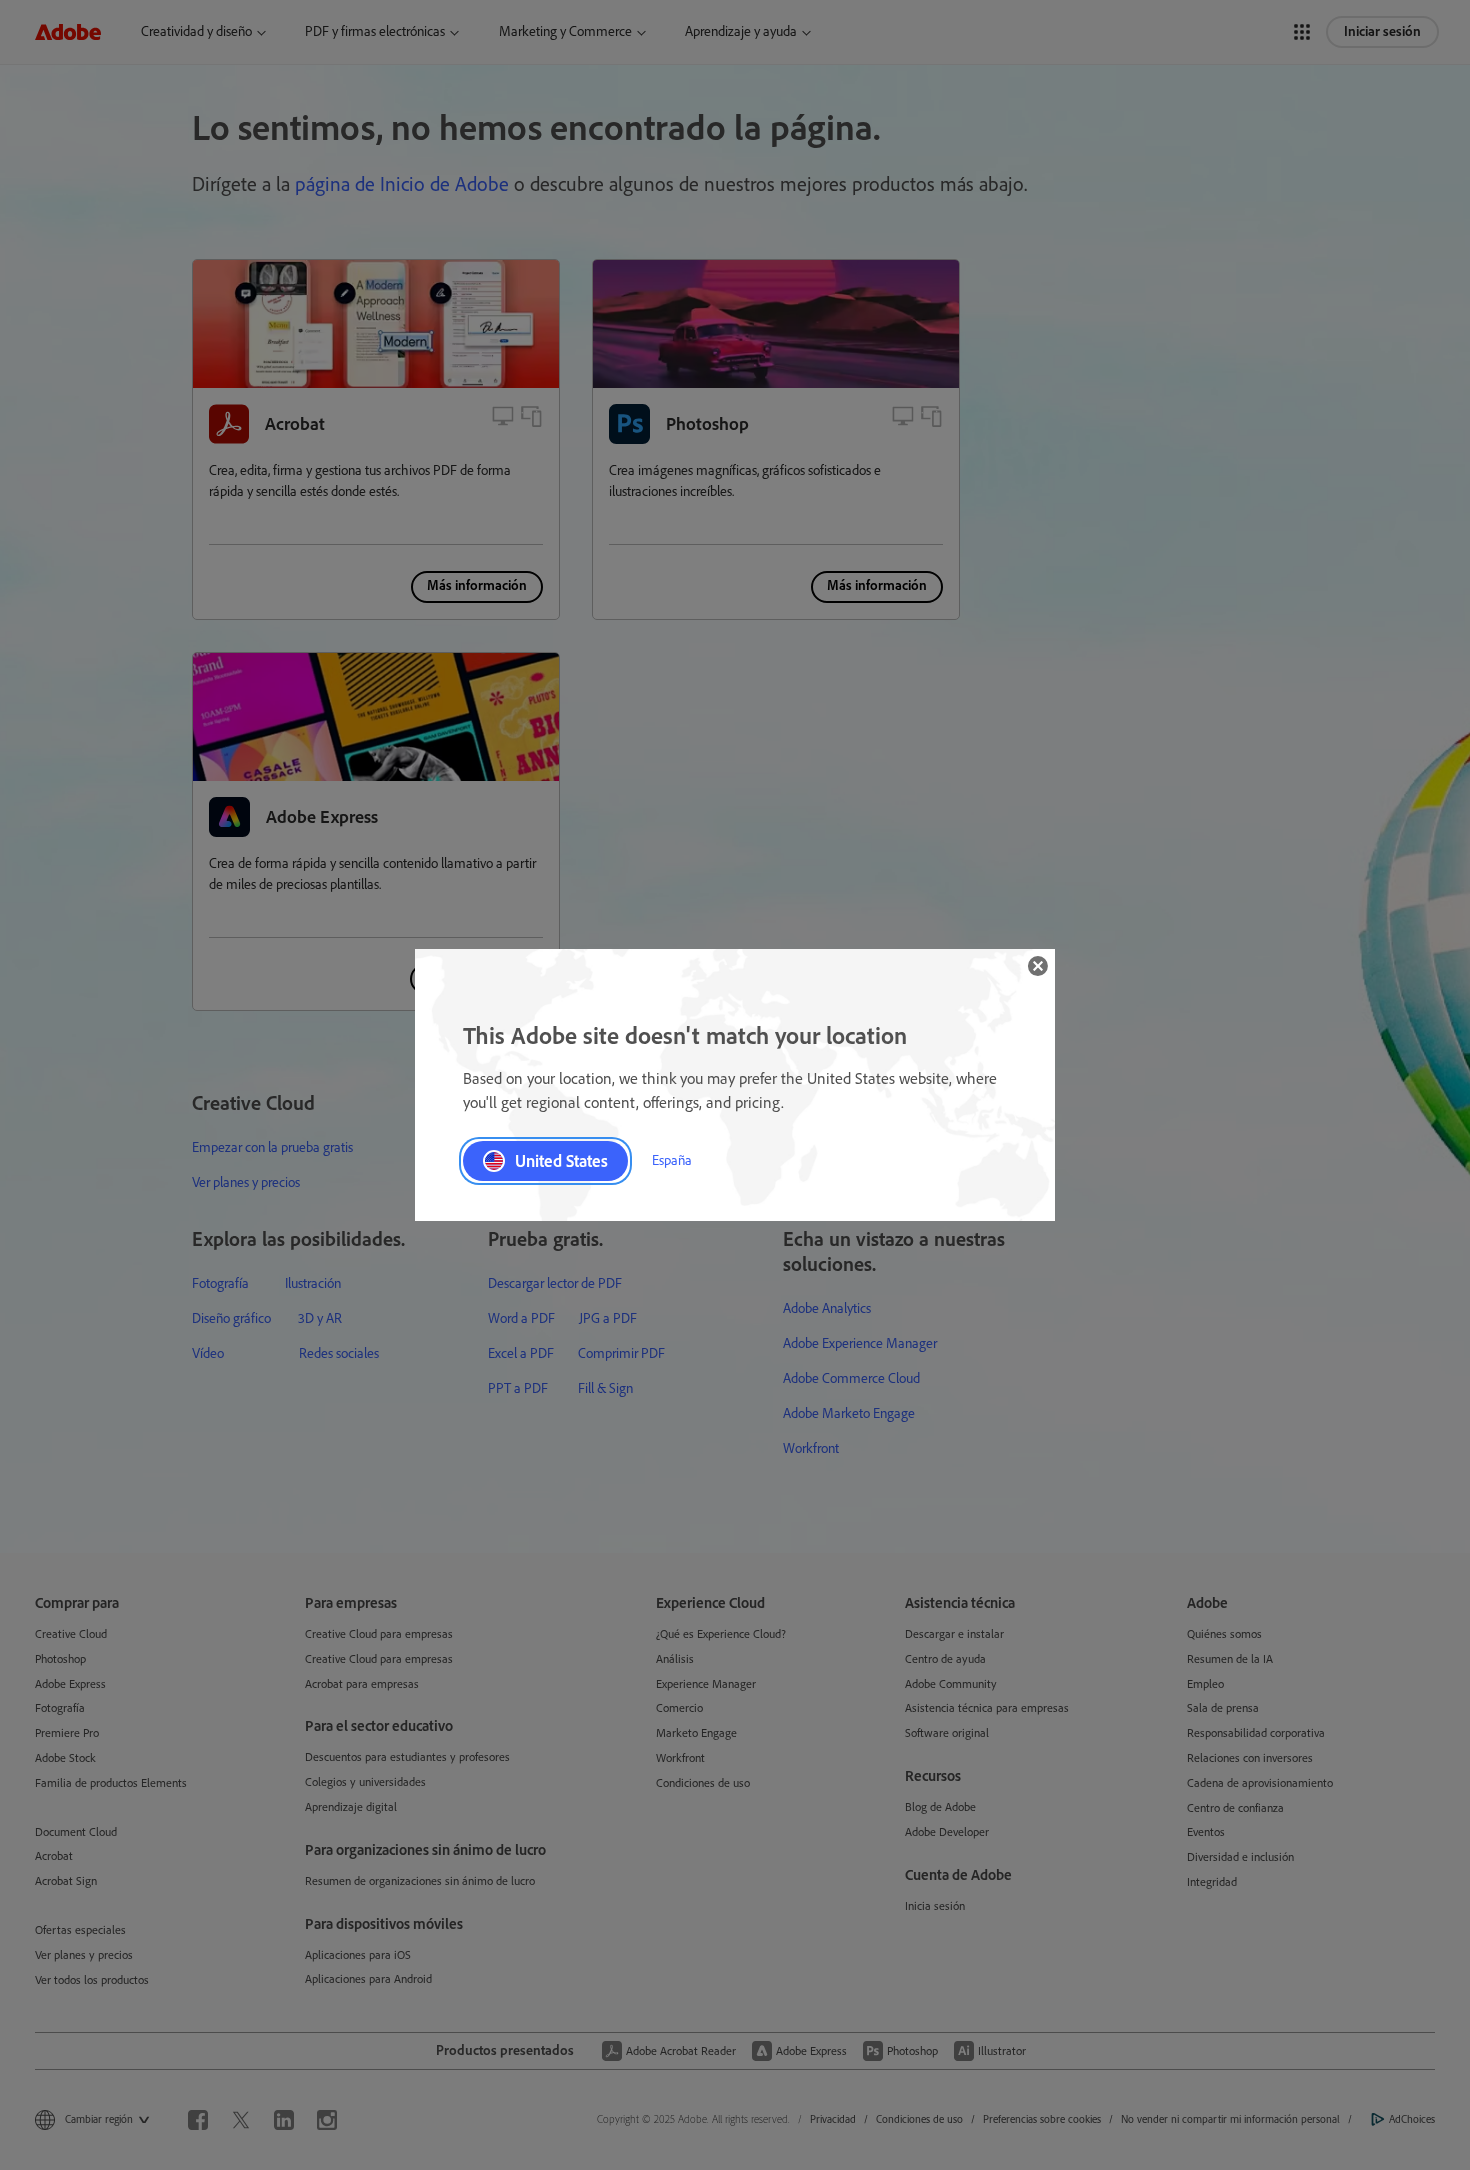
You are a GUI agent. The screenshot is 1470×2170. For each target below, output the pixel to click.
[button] (1038, 966)
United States (561, 1161)
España (672, 1160)
